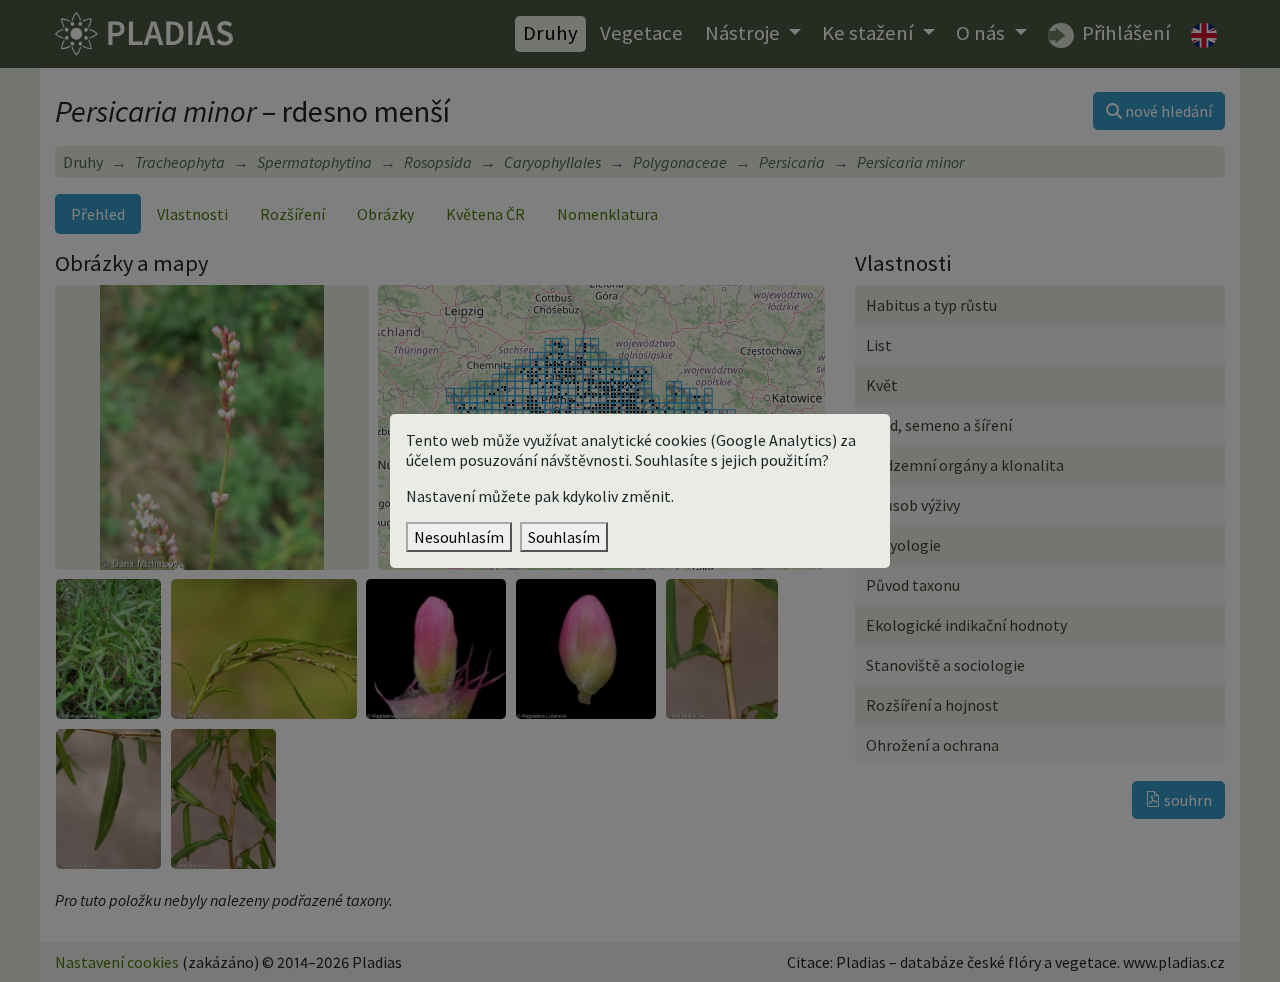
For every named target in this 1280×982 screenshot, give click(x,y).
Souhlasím (564, 537)
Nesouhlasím (459, 537)
